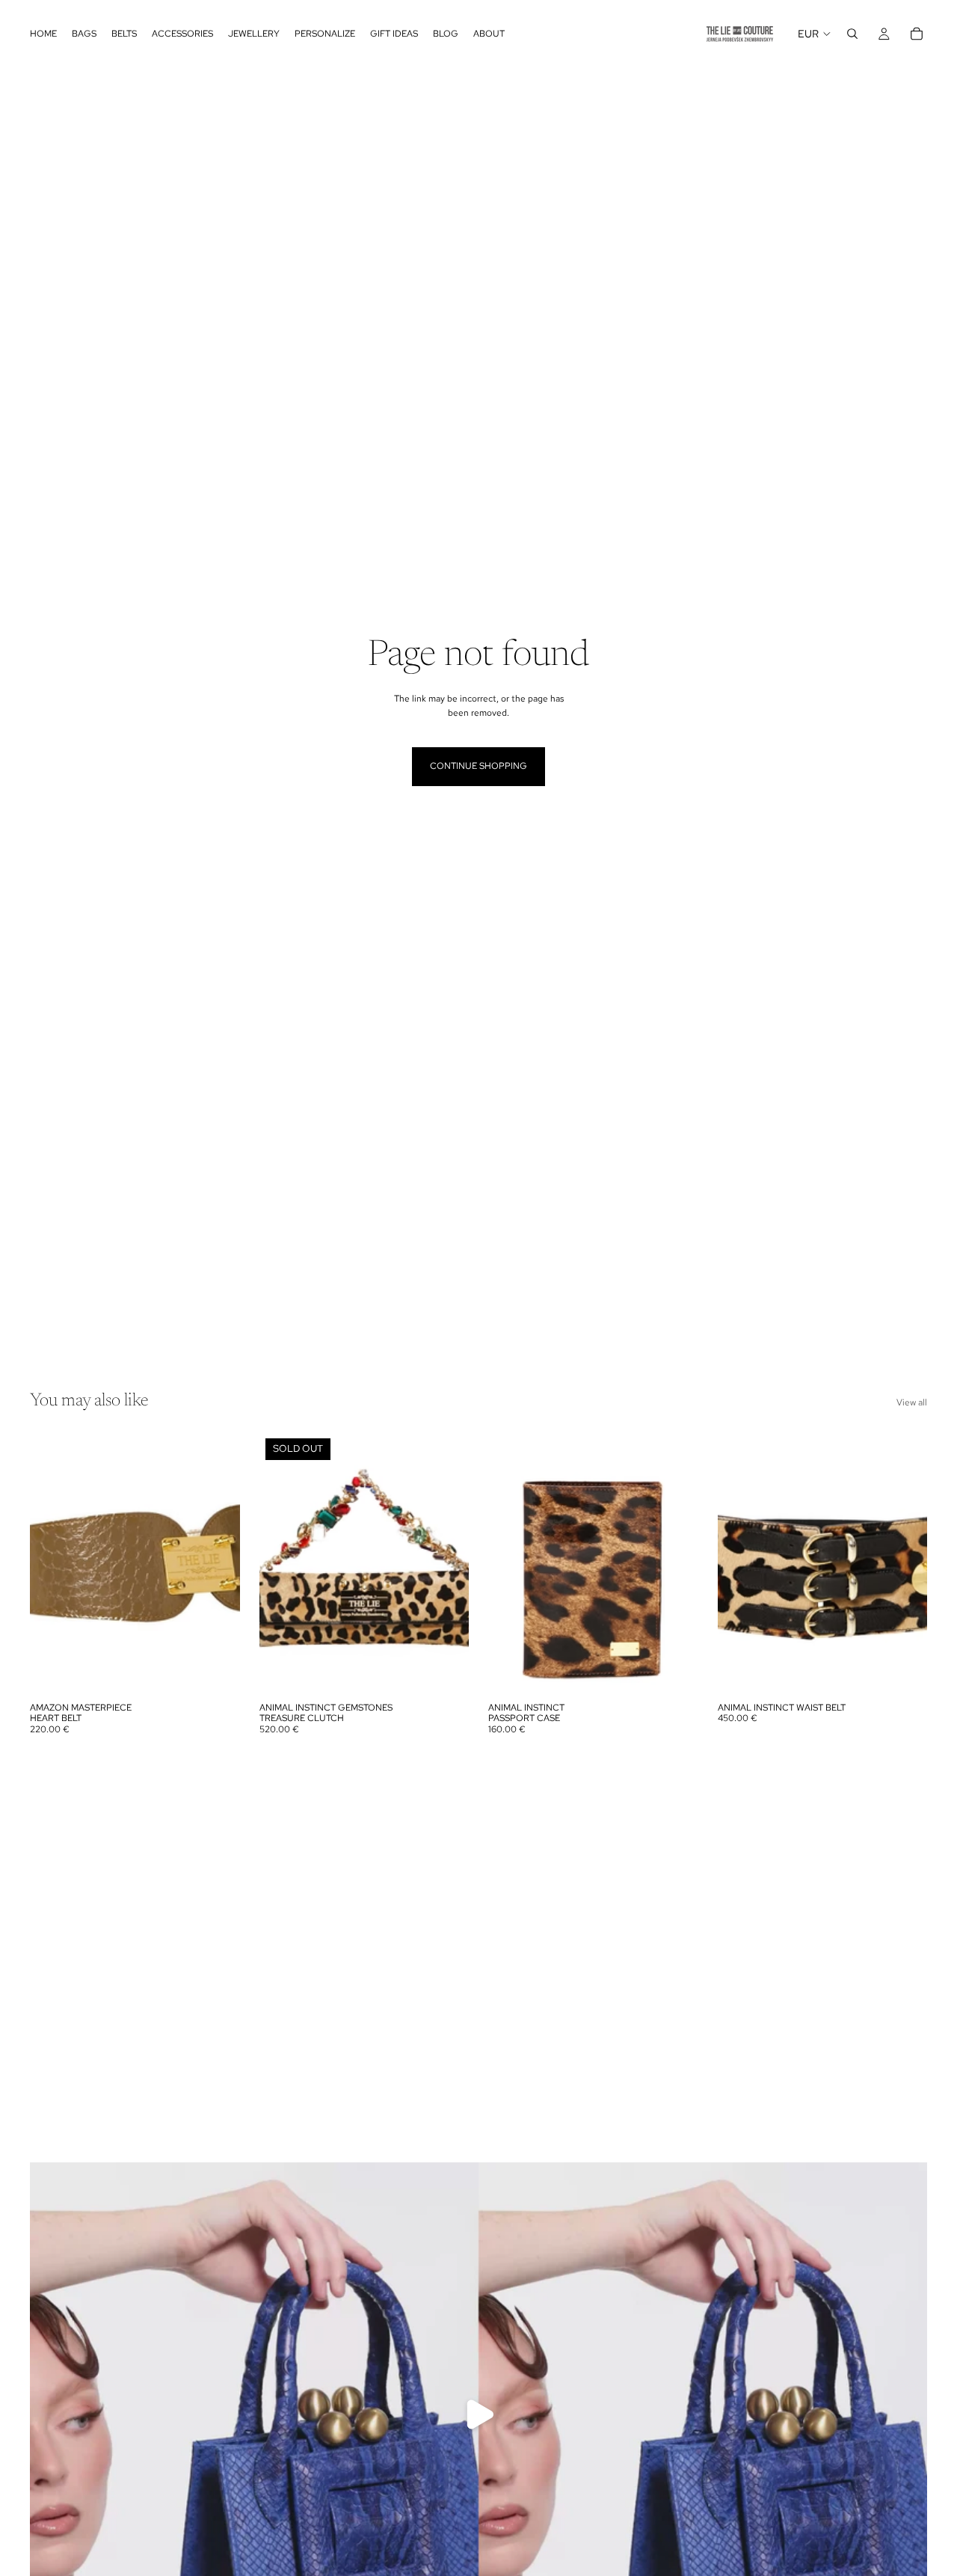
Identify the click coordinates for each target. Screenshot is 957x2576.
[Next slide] (446, 1563)
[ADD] (217, 1672)
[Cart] (917, 34)
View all (912, 1402)
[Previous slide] (282, 1563)
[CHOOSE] (675, 1672)
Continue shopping (478, 766)
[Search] (852, 34)
